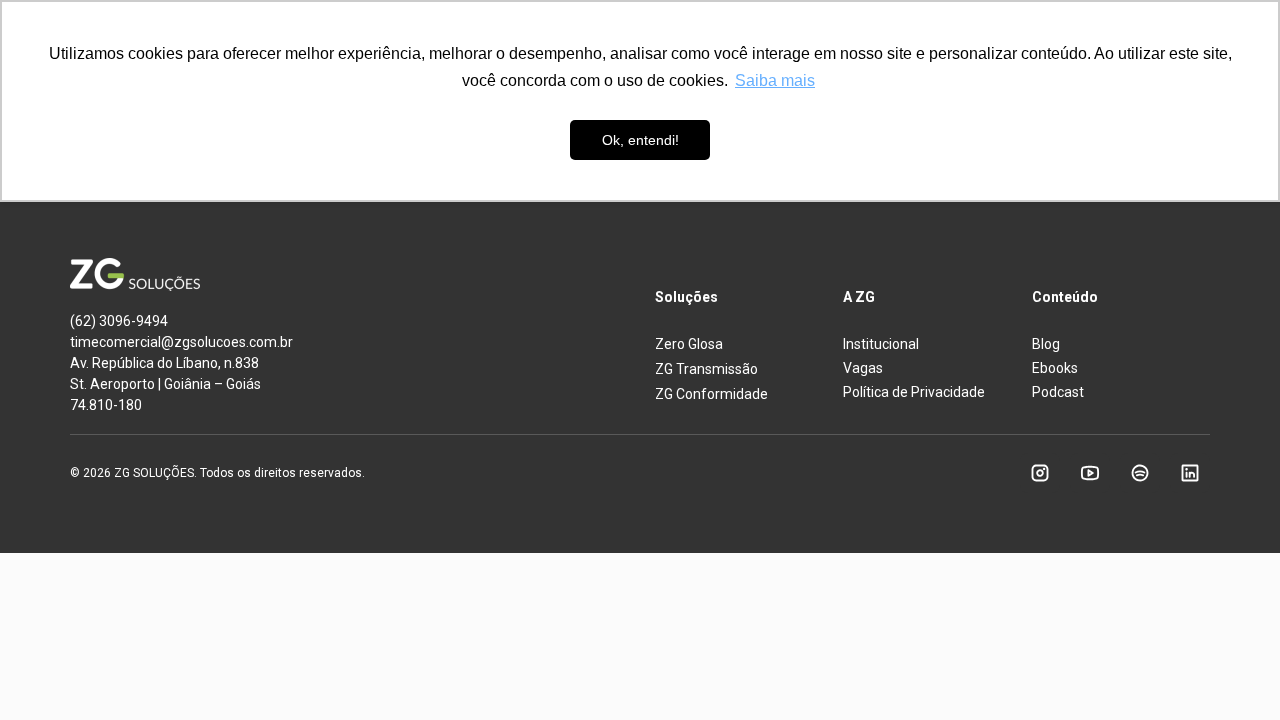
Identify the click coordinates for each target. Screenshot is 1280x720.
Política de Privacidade (914, 392)
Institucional (881, 344)
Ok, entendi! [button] (640, 140)
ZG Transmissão (706, 369)
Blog (1046, 344)
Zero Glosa (689, 344)
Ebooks (1055, 368)
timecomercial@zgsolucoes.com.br (181, 342)
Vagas (863, 368)
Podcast (1058, 392)
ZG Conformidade (711, 394)
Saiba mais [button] (775, 80)
